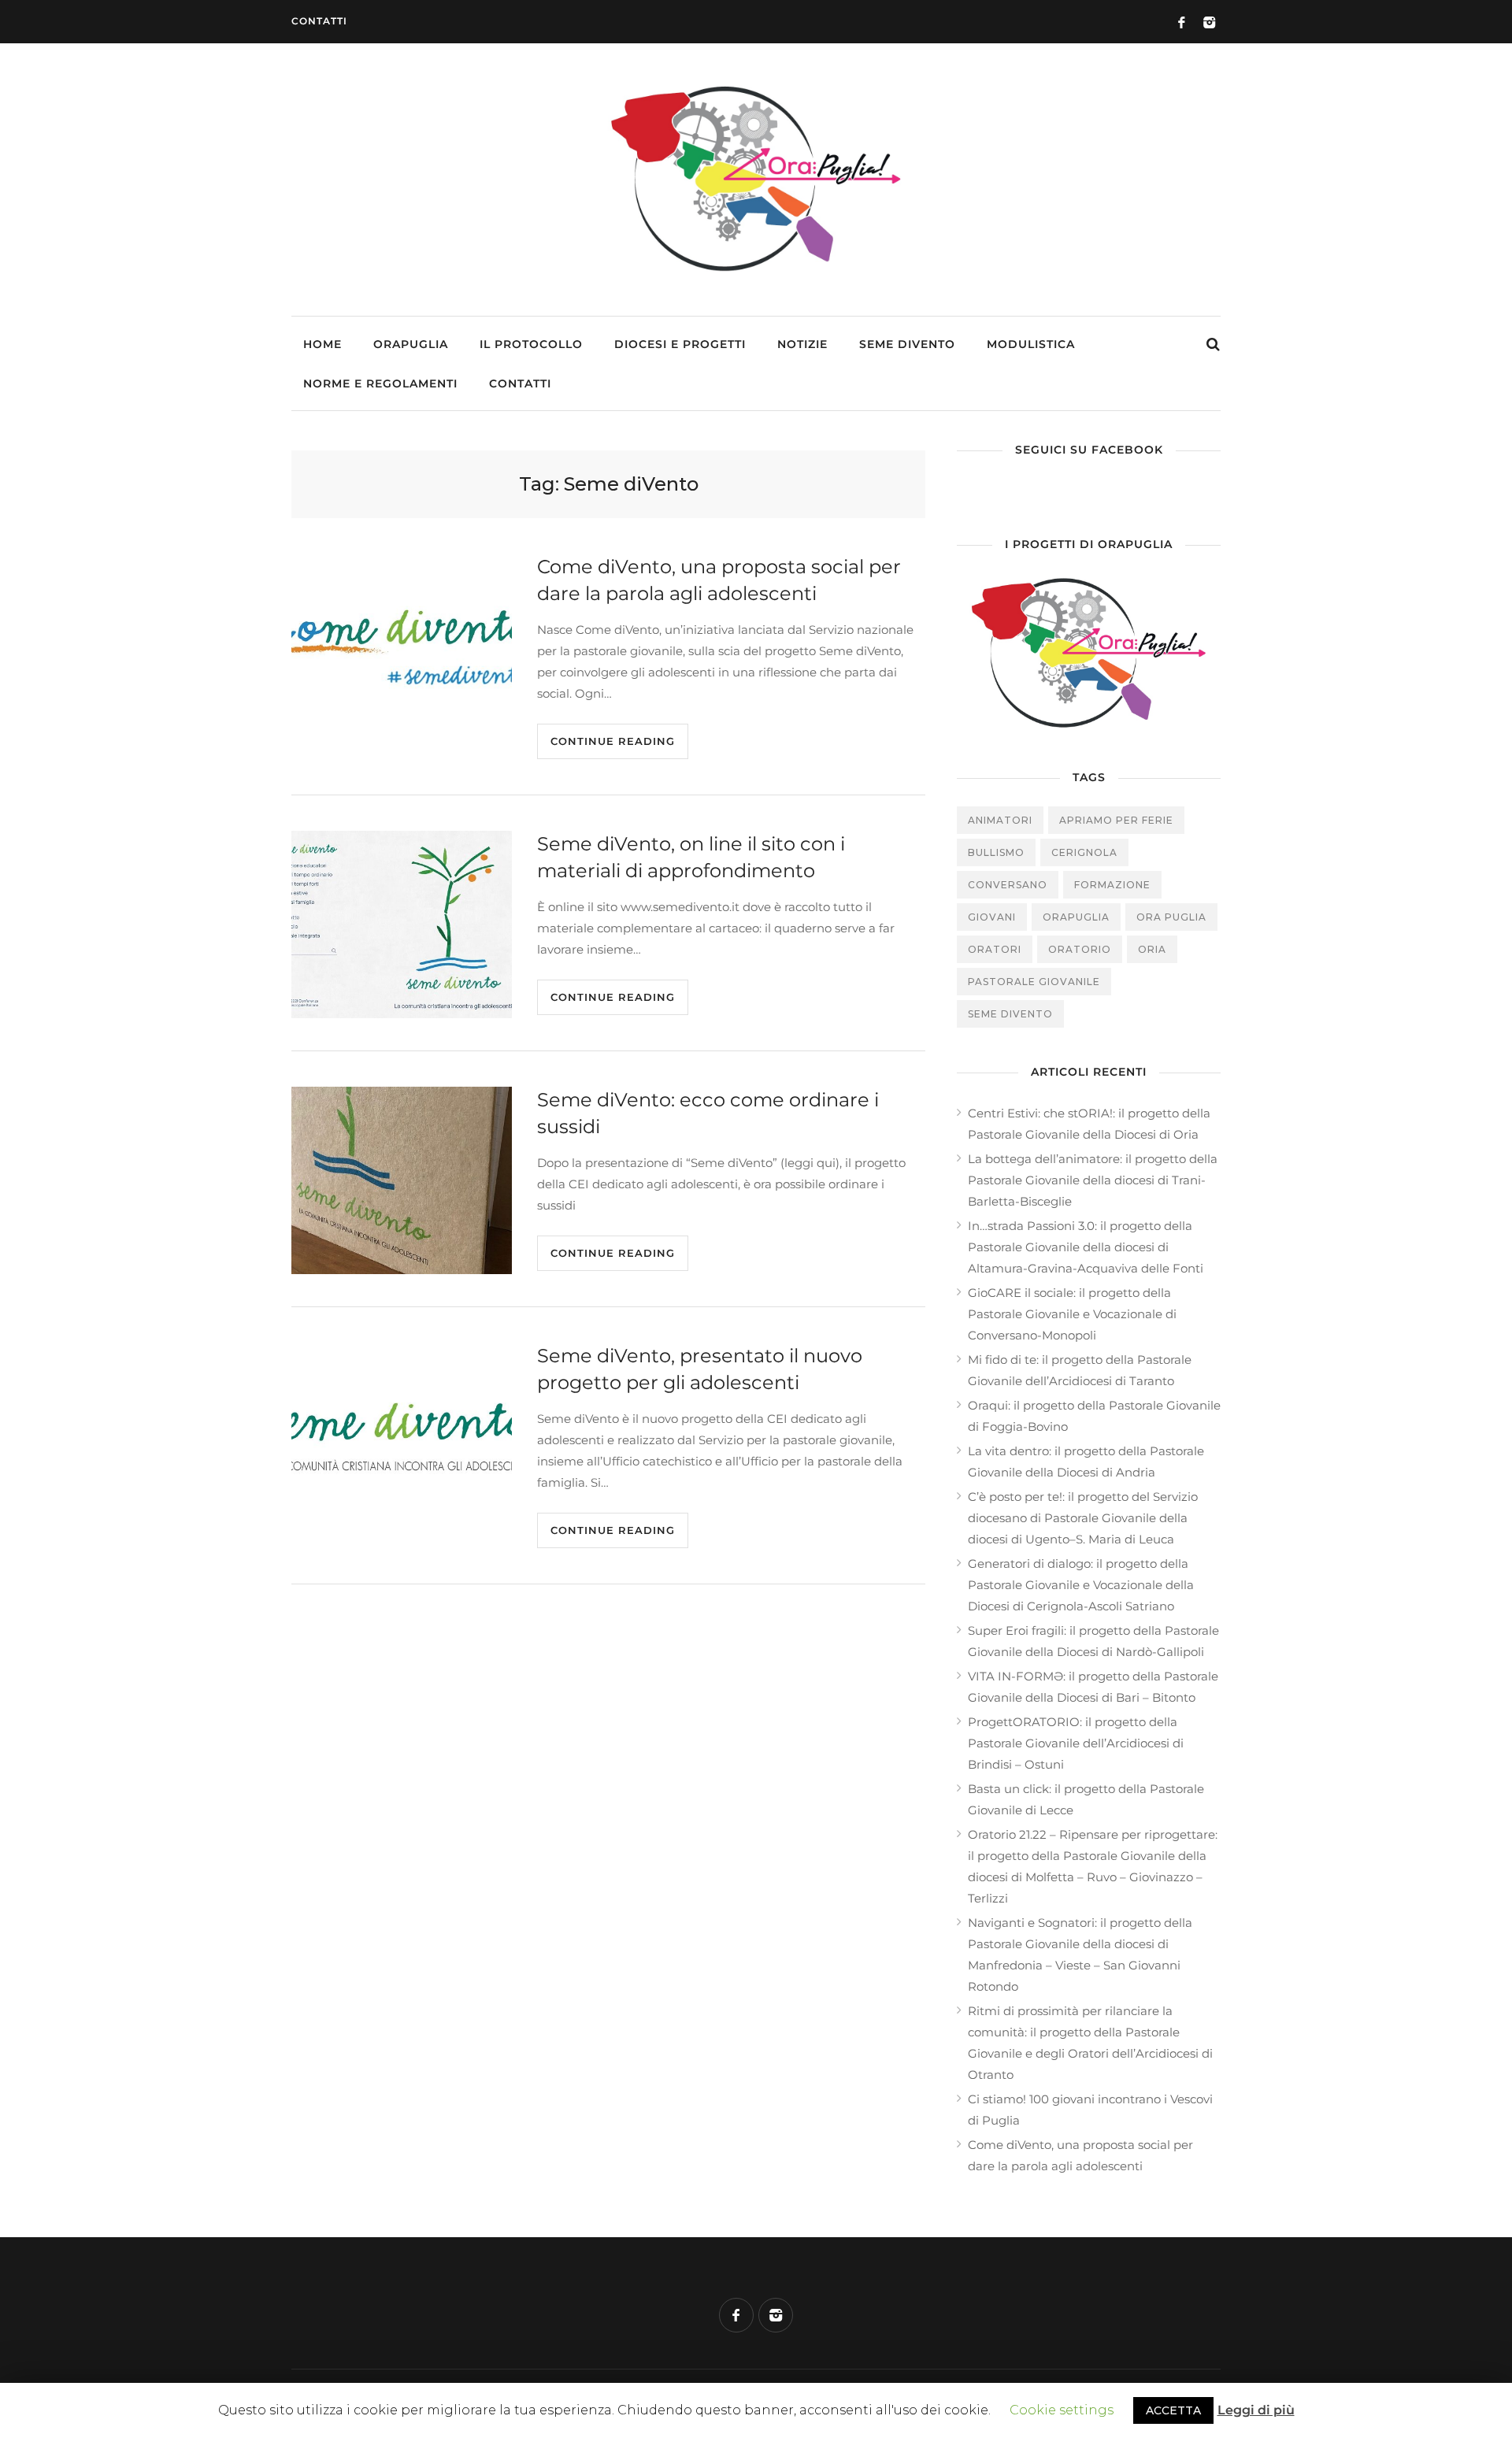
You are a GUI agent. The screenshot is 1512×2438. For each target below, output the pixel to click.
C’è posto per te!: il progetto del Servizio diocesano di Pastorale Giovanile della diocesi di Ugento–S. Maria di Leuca (1083, 1518)
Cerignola (1084, 852)
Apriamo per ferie (1116, 820)
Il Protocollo (531, 344)
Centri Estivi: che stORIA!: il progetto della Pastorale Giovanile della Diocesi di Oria (1089, 1124)
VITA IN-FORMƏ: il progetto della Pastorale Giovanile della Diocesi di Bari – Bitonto (1093, 1687)
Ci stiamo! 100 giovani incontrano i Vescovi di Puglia (1090, 2110)
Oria (1152, 949)
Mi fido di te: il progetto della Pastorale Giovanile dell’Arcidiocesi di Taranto (1080, 1370)
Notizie (802, 344)
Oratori (995, 949)
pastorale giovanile (1034, 982)
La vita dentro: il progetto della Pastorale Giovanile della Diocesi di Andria (1086, 1462)
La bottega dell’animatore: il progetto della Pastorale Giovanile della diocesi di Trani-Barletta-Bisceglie (1093, 1180)
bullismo (996, 852)
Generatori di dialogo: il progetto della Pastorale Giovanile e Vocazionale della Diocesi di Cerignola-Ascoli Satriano (1081, 1585)
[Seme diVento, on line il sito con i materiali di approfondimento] (402, 924)
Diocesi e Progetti (680, 344)
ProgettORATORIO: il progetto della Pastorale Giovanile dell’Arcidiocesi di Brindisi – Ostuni (1076, 1743)
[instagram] (776, 2315)
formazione (1112, 885)
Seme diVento (907, 344)
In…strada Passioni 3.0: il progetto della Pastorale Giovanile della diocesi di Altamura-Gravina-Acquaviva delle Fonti (1086, 1247)
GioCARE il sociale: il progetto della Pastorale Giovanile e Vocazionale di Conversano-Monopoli (1072, 1314)
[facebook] (736, 2315)
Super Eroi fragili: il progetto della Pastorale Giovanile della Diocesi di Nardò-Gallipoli (1093, 1641)
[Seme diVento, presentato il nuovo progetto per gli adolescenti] (402, 1436)
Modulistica (1031, 344)
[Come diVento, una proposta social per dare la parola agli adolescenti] (402, 647)
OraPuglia (411, 344)
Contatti (319, 21)
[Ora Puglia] (756, 274)
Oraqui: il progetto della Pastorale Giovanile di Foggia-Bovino (1094, 1416)
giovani (992, 917)
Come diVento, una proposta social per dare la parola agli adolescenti (1080, 2155)
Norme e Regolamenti (380, 383)
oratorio (1080, 949)
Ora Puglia (1171, 917)
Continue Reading (613, 741)
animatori (1000, 820)
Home (322, 344)
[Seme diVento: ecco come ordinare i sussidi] (402, 1180)
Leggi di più (1256, 2410)
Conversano (1008, 885)
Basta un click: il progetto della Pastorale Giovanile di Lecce (1086, 1799)
